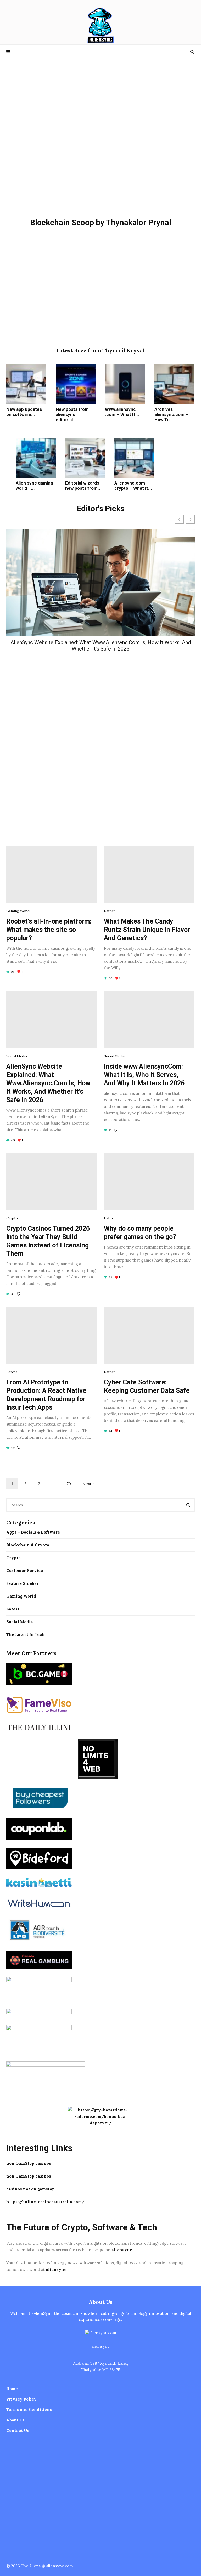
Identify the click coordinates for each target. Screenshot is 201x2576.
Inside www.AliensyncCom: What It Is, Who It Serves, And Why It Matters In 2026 (144, 1075)
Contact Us (18, 2430)
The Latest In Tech (26, 1635)
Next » (89, 1484)
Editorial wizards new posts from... (83, 486)
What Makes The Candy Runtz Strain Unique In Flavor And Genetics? (147, 930)
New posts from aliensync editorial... (72, 414)
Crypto (12, 1218)
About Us (15, 2420)
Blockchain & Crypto (28, 1545)
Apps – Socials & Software (33, 1532)
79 (69, 1484)
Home (12, 2389)
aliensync (122, 2250)
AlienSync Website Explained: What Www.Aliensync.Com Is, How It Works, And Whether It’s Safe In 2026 (101, 646)
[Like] (116, 1130)
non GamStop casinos (29, 2163)
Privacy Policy (21, 2399)
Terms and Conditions (29, 2410)
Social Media (17, 1056)
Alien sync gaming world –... (34, 486)
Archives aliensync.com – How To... (171, 414)
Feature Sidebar (23, 1583)
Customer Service (25, 1571)
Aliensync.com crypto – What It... (133, 486)
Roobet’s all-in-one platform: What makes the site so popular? (49, 930)
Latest (109, 911)
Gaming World (18, 911)
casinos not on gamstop (30, 2189)
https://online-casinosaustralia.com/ (45, 2202)
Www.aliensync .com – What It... (122, 412)
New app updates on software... (24, 412)
